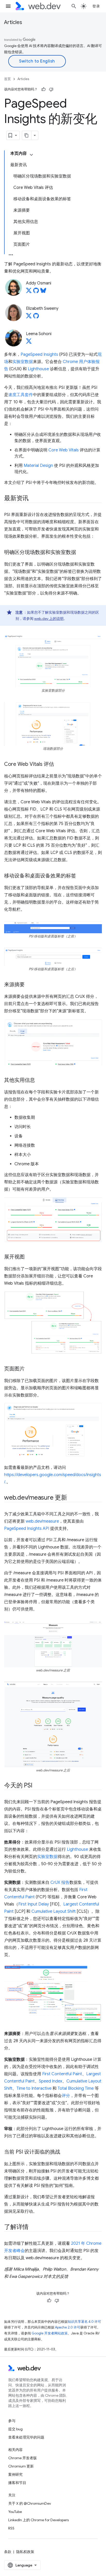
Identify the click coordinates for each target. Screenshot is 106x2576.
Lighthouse (38, 369)
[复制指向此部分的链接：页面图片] (29, 1369)
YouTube (15, 2512)
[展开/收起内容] (31, 155)
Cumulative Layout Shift (54, 1911)
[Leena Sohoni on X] (29, 343)
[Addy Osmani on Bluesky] (43, 292)
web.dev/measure (42, 1521)
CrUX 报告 (60, 1883)
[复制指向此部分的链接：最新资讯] (33, 499)
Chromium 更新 (21, 2466)
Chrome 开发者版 (23, 2458)
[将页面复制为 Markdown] (27, 135)
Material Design (38, 466)
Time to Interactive (34, 2088)
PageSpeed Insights (39, 354)
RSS (11, 2528)
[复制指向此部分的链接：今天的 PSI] (37, 1786)
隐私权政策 (25, 2552)
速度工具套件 (21, 395)
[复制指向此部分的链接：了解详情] (33, 2227)
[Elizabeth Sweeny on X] (29, 317)
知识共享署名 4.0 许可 (84, 2322)
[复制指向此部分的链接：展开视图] (29, 1257)
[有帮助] (43, 89)
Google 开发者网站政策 (50, 2333)
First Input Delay (34, 1904)
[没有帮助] (51, 89)
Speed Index (51, 2081)
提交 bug (15, 2429)
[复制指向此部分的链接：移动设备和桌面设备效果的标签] (81, 876)
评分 (66, 2096)
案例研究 (15, 2474)
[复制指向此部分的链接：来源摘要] (29, 985)
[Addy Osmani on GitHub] (36, 292)
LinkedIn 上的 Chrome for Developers (38, 2520)
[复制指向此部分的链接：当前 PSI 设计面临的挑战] (65, 2152)
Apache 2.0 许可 (68, 2327)
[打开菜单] (8, 6)
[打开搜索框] (74, 6)
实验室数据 (23, 362)
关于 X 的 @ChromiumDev (30, 2503)
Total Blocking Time (76, 2088)
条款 (8, 2552)
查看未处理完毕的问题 (26, 2437)
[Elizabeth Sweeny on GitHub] (36, 317)
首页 (7, 79)
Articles (13, 22)
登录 (96, 6)
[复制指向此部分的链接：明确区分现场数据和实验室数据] (81, 553)
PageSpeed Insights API (27, 1529)
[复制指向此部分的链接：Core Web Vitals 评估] (59, 765)
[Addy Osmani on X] (29, 292)
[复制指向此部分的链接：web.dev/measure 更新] (72, 1498)
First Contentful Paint (62, 2074)
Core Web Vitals (64, 450)
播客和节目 (17, 2483)
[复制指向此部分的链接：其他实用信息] (40, 1081)
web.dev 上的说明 (49, 619)
